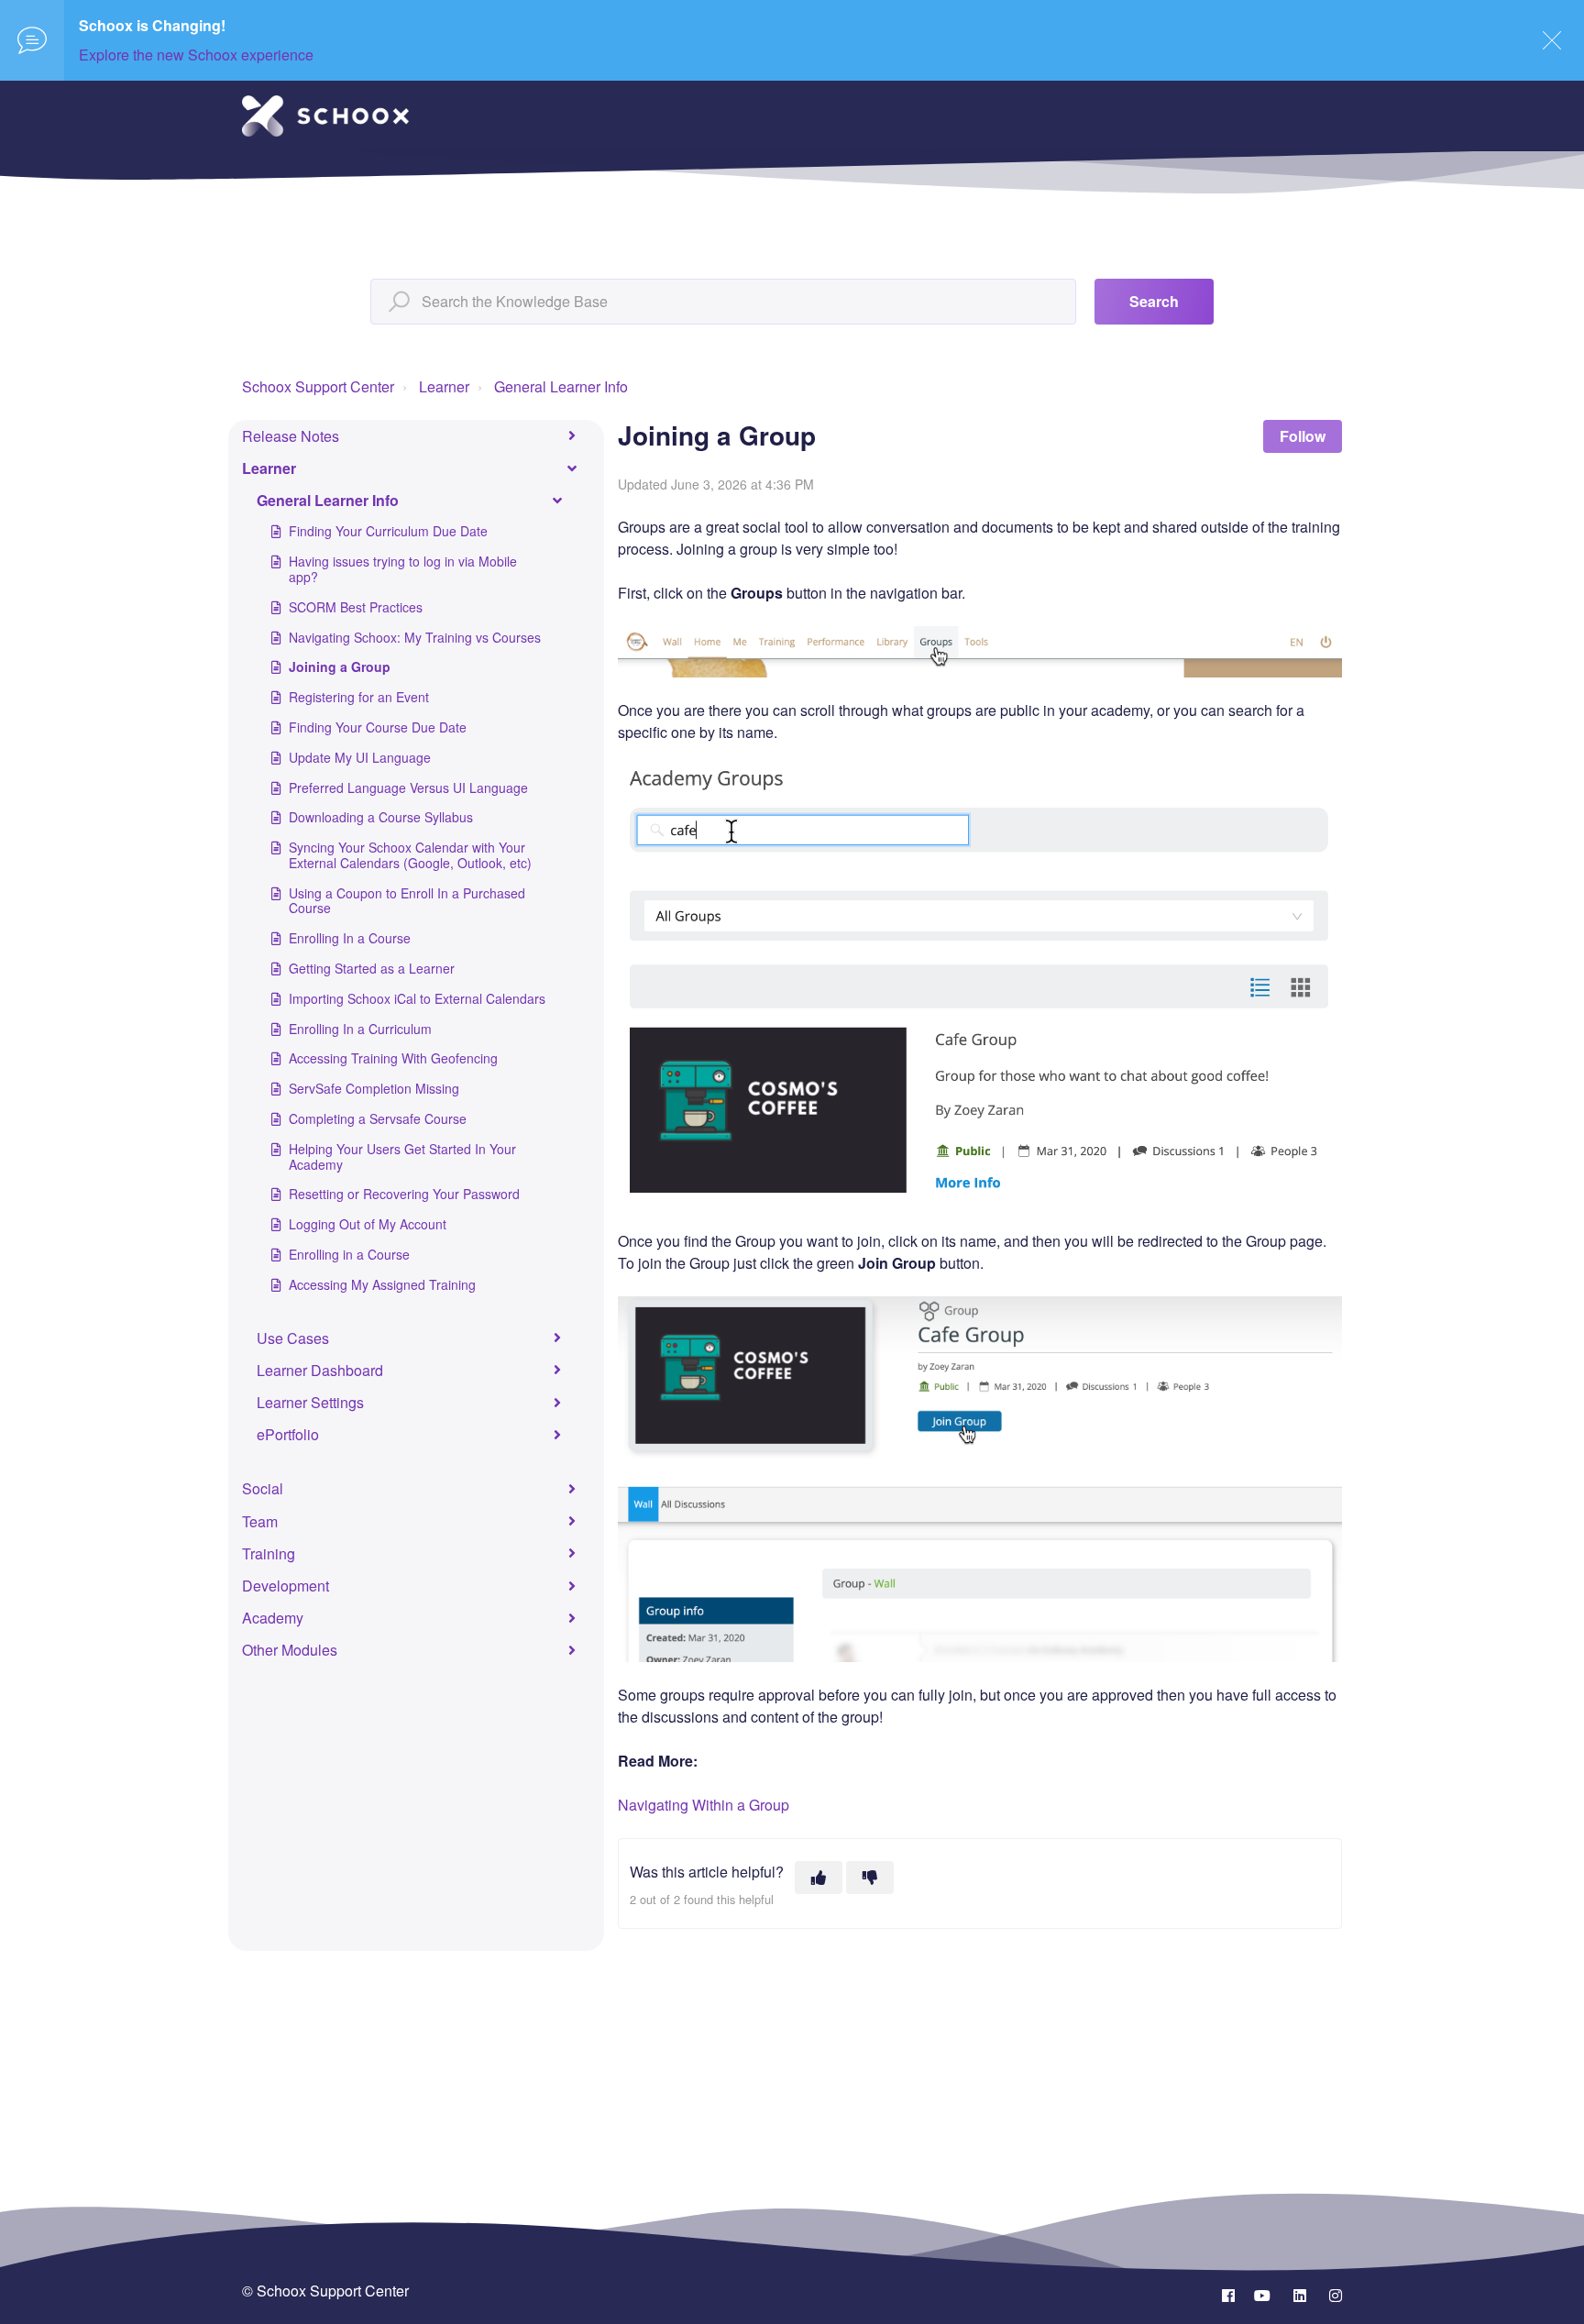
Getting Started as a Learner (372, 968)
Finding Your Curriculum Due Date (388, 531)
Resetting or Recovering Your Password (404, 1194)
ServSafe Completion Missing (374, 1088)
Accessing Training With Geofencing (393, 1058)
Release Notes (291, 436)
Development (286, 1586)
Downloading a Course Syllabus (381, 817)
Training (269, 1553)
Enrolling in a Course (349, 1254)
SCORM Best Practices (356, 607)
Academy (273, 1618)
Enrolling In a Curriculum (360, 1029)
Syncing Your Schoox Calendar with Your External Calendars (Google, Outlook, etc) (410, 855)
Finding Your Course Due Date (378, 727)
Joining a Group (340, 666)
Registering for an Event (359, 697)
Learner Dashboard (320, 1370)
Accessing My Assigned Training (382, 1284)
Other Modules (290, 1650)
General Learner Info (561, 386)
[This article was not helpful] (870, 1878)
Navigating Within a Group (704, 1805)
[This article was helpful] (819, 1878)
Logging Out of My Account (368, 1224)
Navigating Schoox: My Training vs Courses (415, 637)
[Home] (325, 116)
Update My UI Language (360, 757)
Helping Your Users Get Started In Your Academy (402, 1156)
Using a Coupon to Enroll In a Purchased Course (407, 901)
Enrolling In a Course (350, 938)
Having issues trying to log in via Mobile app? (403, 569)
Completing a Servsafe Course (378, 1118)
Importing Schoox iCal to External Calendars (417, 998)
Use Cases (293, 1338)
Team (260, 1521)
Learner (444, 386)
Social (263, 1488)
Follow (1303, 436)
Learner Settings (310, 1402)
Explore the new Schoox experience (196, 55)
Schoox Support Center (318, 386)
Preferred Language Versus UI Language (408, 788)
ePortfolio (288, 1434)
